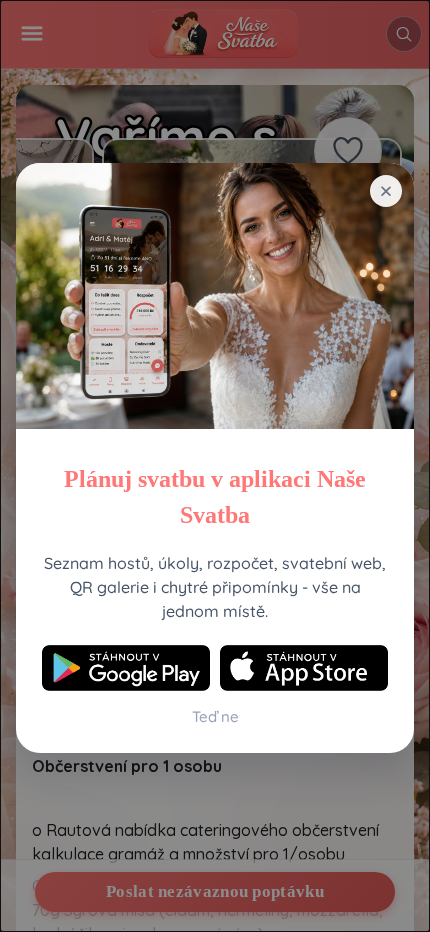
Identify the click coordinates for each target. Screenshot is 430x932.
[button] (386, 191)
